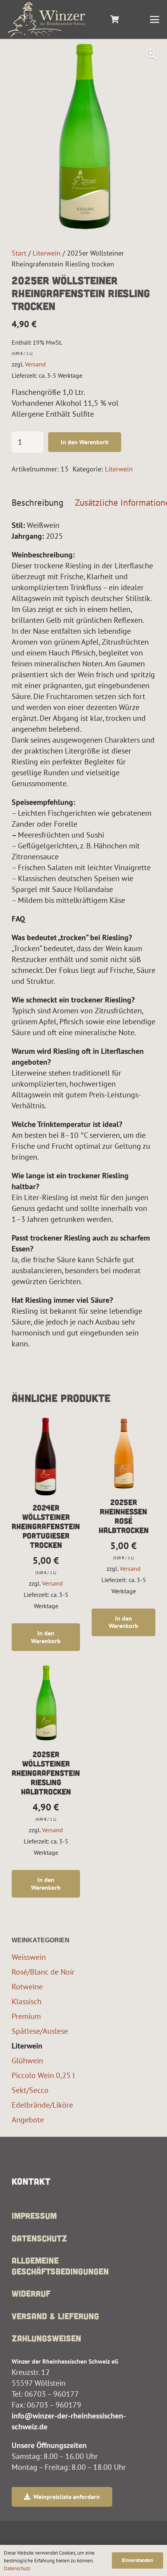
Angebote (28, 2120)
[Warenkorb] (115, 19)
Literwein (47, 253)
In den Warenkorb (85, 442)
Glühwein (27, 2060)
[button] (155, 19)
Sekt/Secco (30, 2090)
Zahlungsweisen (46, 2338)
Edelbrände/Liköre (42, 2105)
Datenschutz (39, 2238)
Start (19, 253)
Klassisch (27, 2001)
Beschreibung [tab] (37, 502)
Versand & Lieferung (55, 2316)
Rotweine (27, 1986)
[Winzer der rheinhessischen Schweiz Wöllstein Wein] (47, 19)
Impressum (34, 2215)
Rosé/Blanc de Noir (43, 1972)
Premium (26, 2016)
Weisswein (29, 1957)
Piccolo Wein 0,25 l (43, 2075)
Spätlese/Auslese (40, 2031)
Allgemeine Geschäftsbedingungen (60, 2266)
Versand (35, 364)
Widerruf (31, 2293)
